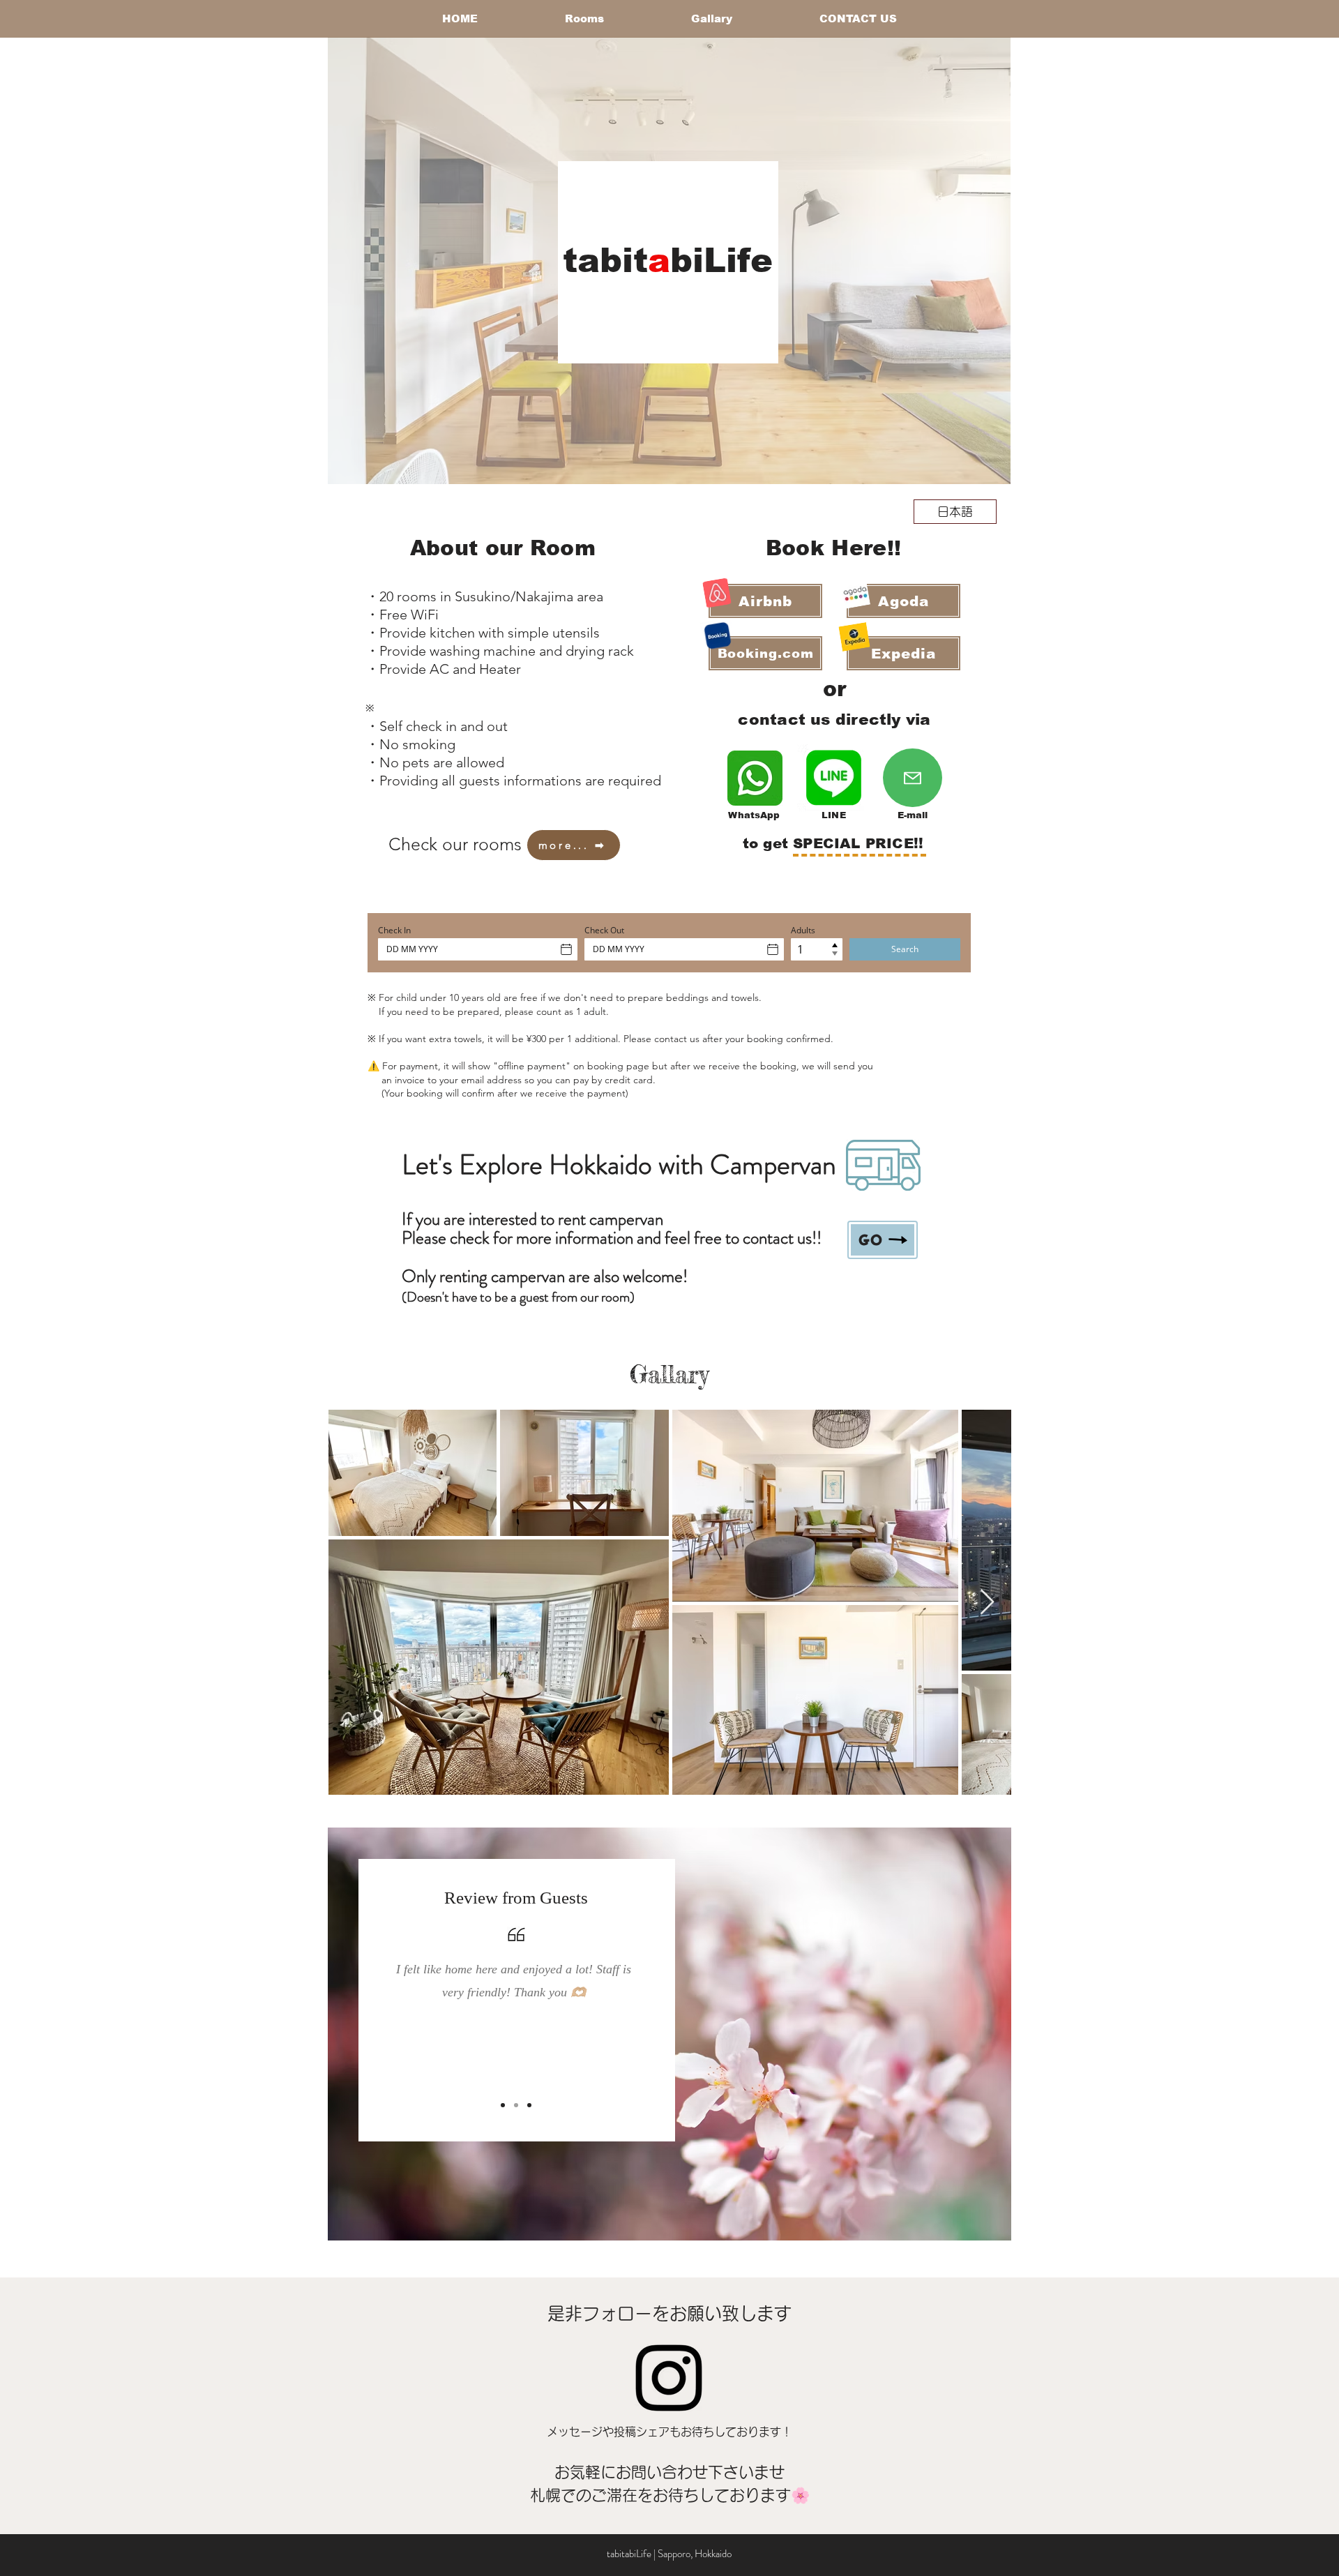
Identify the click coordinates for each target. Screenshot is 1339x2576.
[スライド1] (503, 2105)
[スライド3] (529, 2105)
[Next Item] (987, 1603)
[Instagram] (669, 2378)
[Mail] (913, 778)
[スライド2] (516, 2105)
